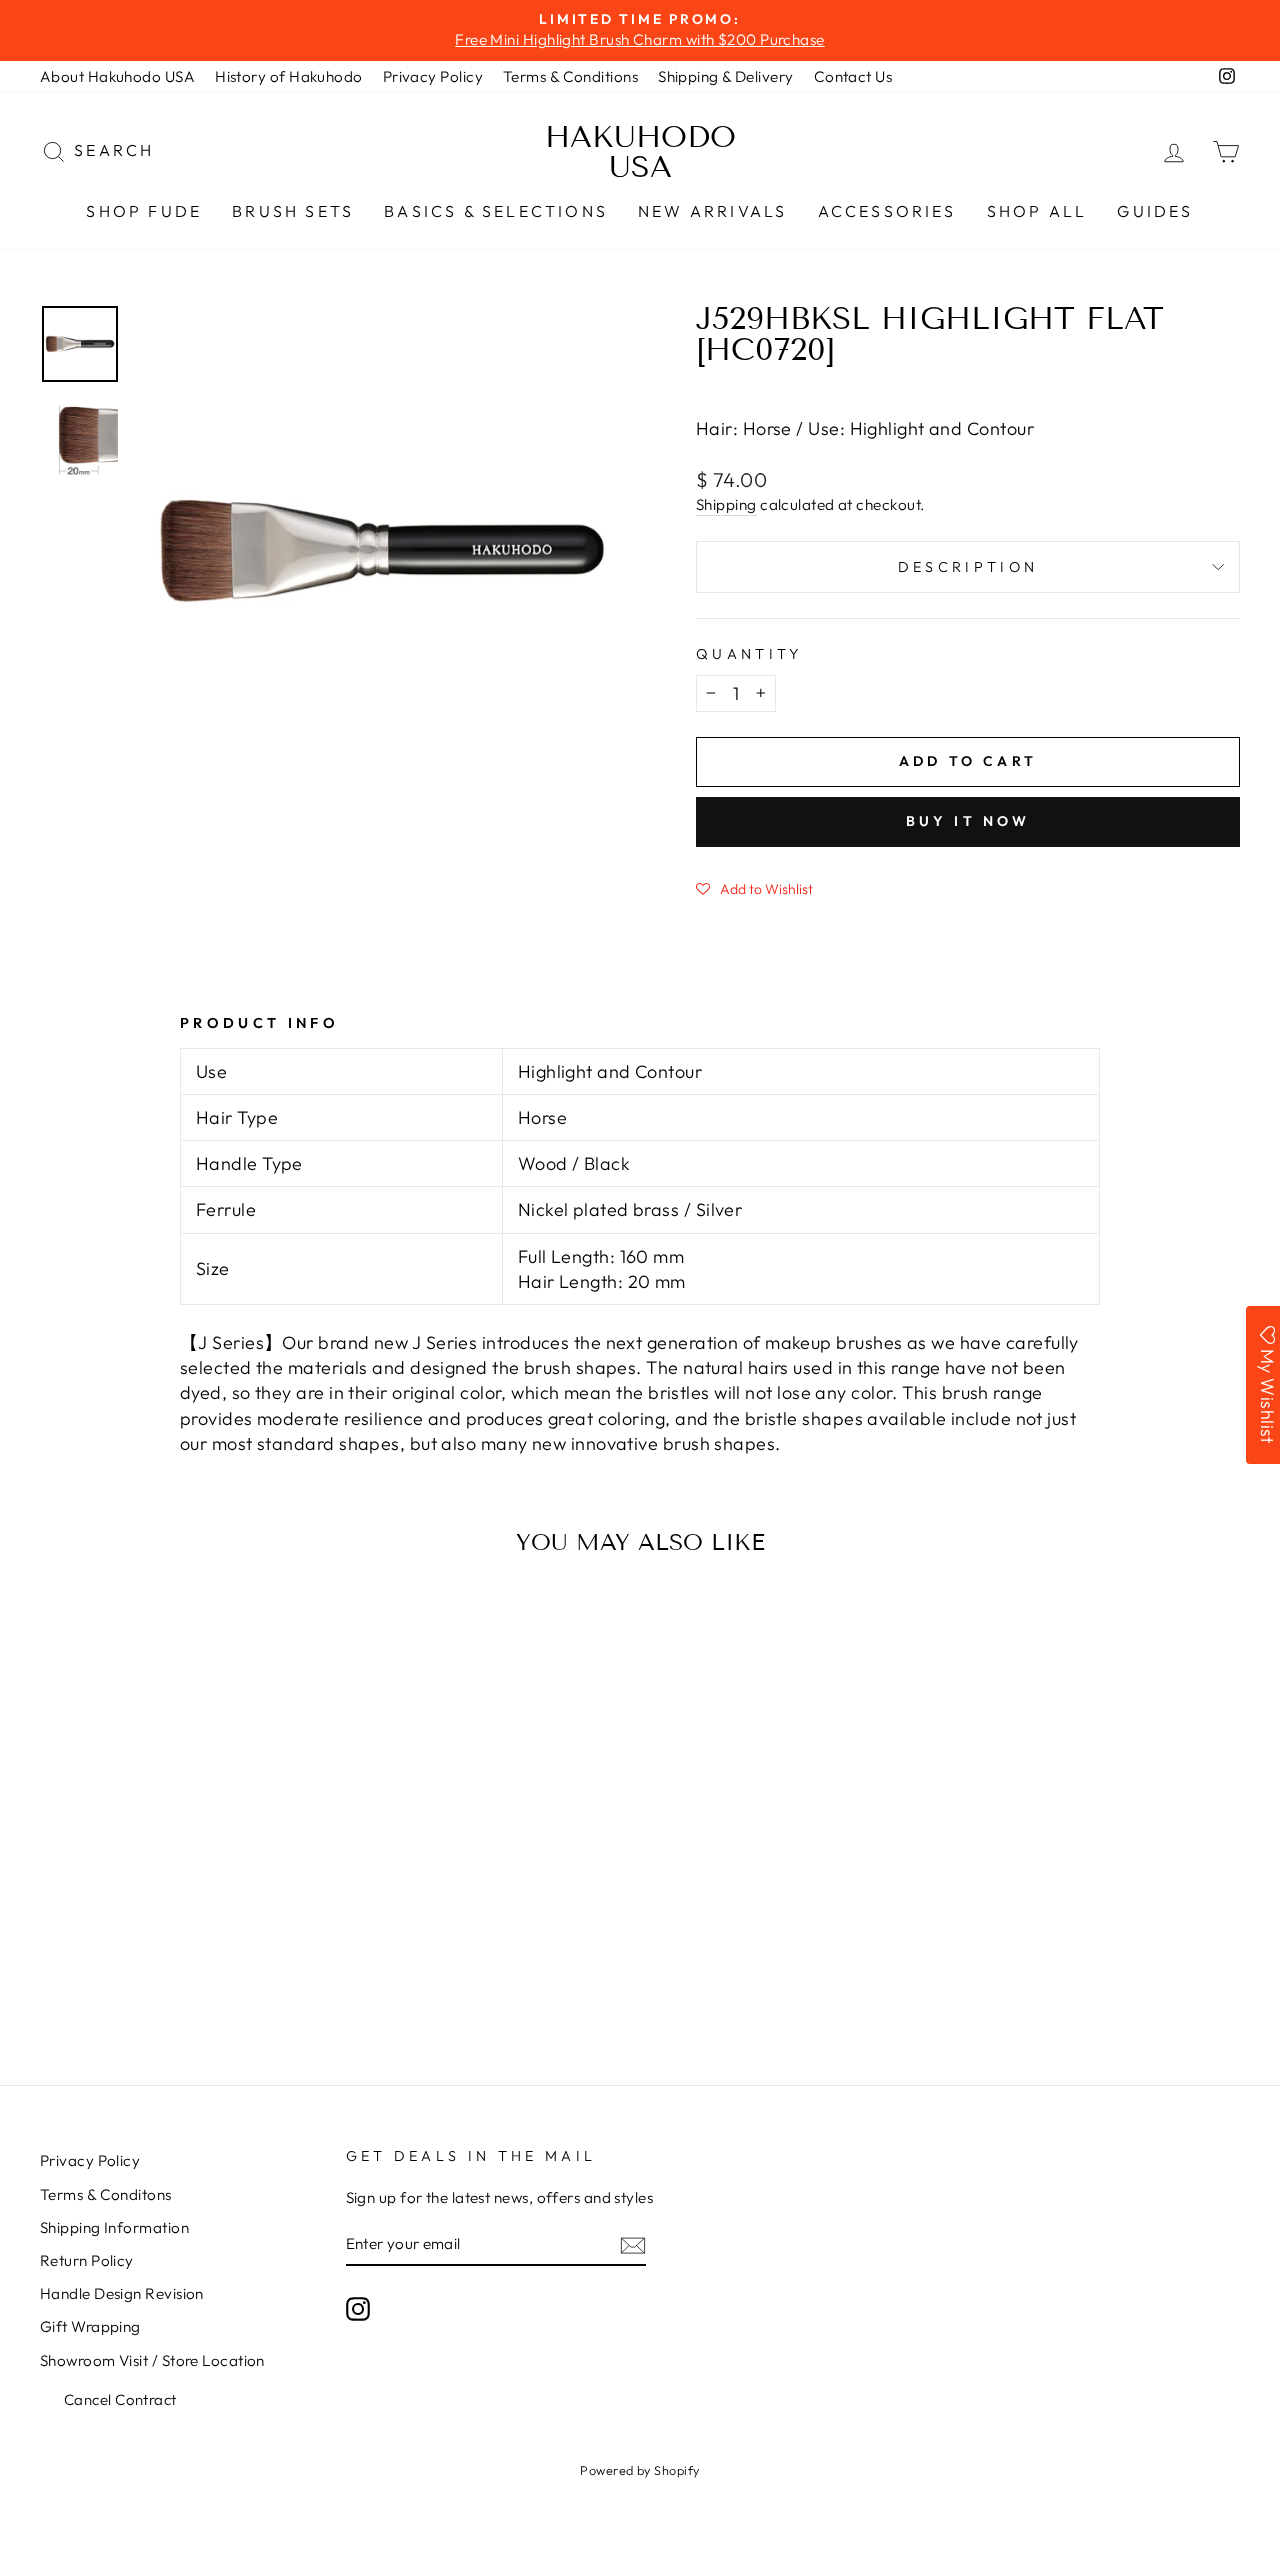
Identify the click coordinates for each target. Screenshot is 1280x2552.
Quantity (749, 654)
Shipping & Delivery (726, 76)
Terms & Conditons (106, 2194)
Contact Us (853, 76)
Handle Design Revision (122, 2293)
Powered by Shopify (639, 2470)
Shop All (1037, 211)
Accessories (887, 211)
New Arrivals (712, 211)
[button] (754, 888)
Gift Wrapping (90, 2326)
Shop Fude (144, 211)
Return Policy (87, 2260)
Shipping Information (114, 2227)
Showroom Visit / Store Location (152, 2360)
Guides (1155, 211)
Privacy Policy (433, 76)
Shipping (726, 504)
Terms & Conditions (570, 76)
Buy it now (968, 821)
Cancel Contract (120, 2399)
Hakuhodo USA (640, 152)
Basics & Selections (496, 211)
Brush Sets (293, 211)
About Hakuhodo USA (117, 76)
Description (968, 567)
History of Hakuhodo (289, 76)
